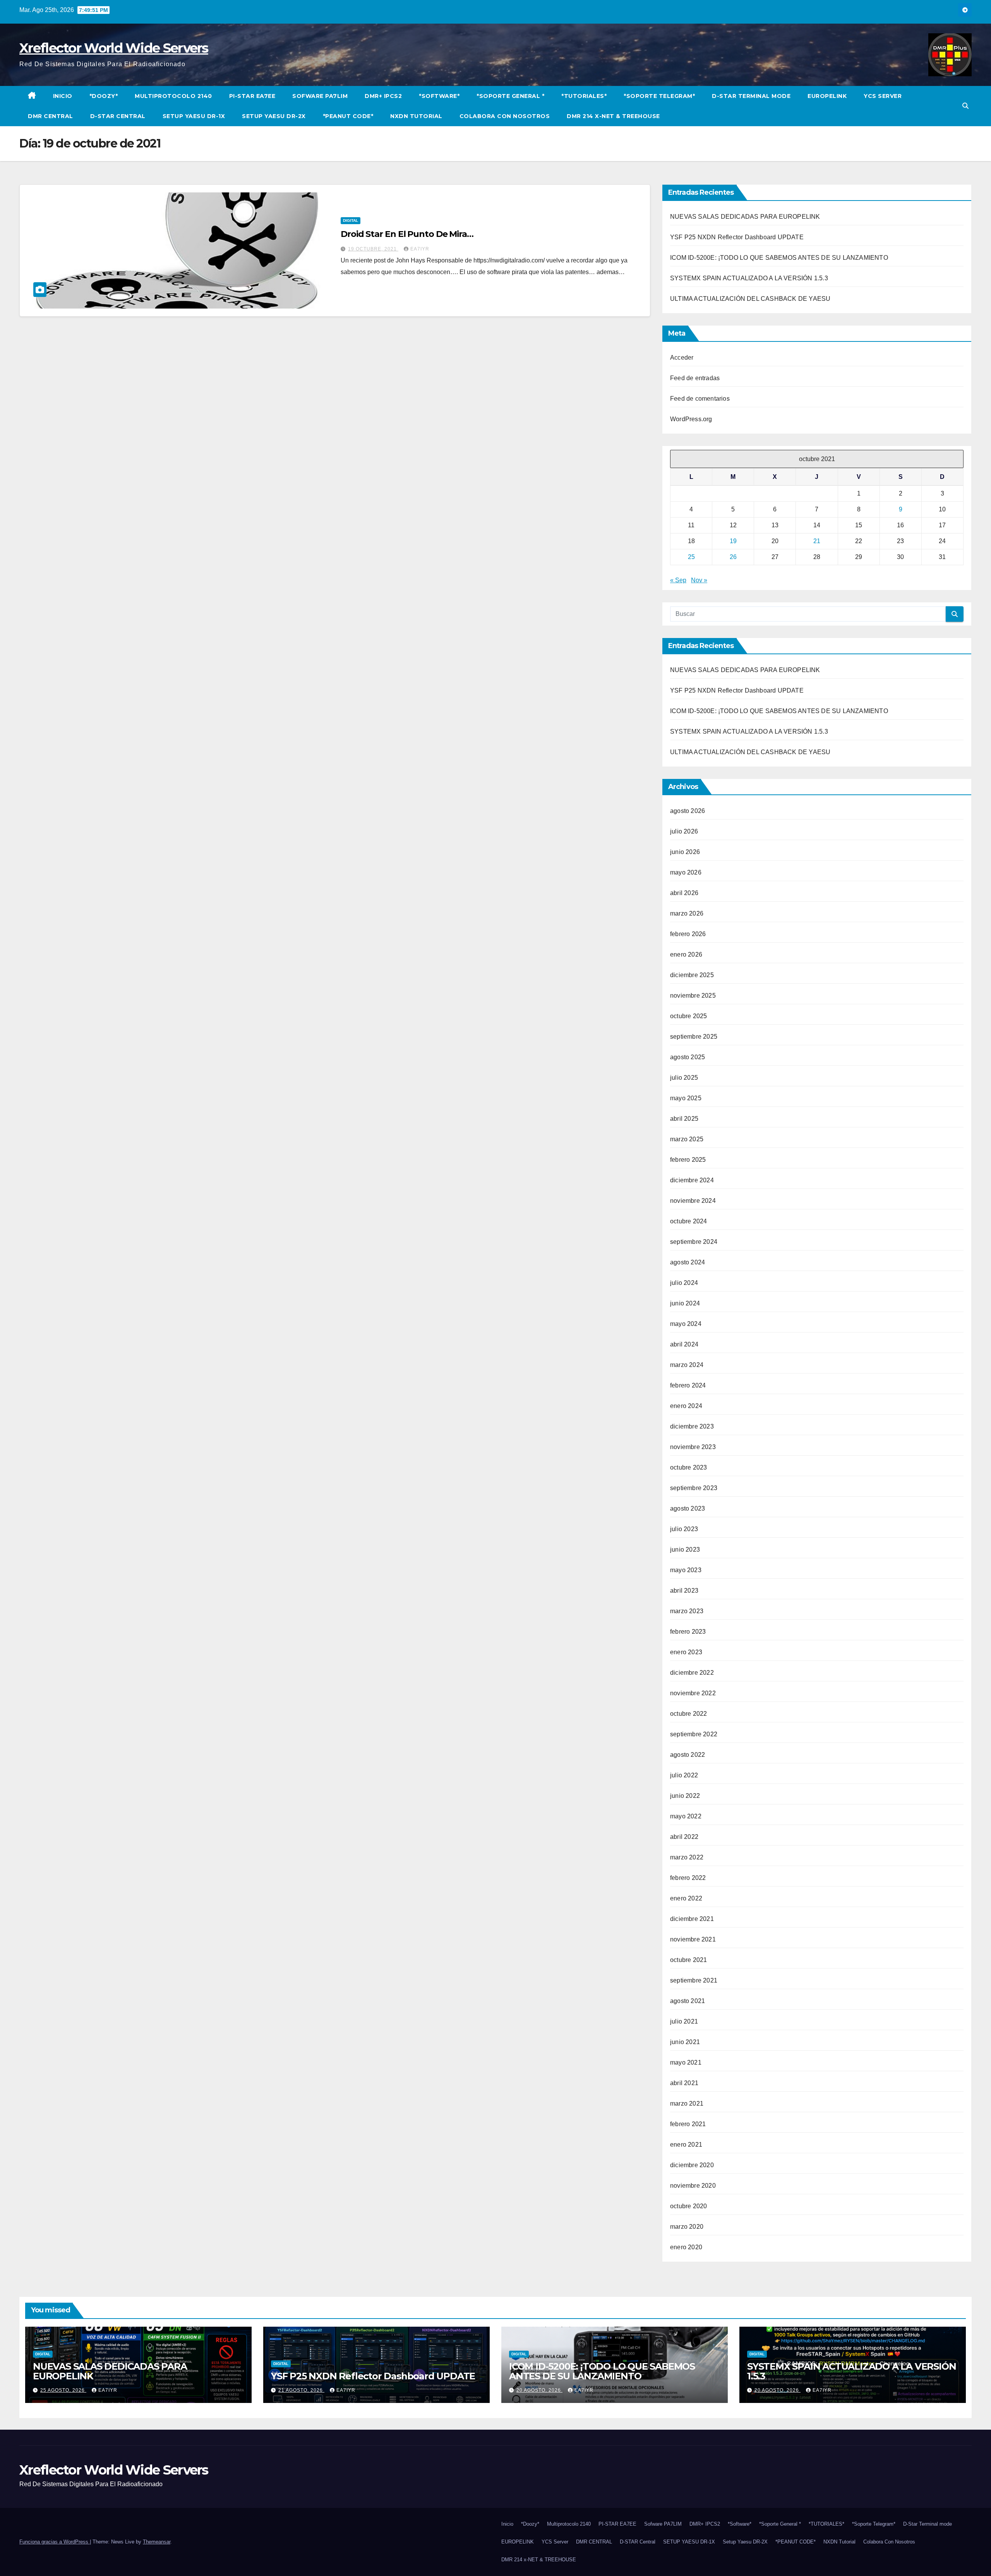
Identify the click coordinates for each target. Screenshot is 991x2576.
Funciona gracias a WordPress (55, 2542)
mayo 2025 (686, 1098)
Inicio (63, 96)
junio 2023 (685, 1550)
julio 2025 (684, 1078)
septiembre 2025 (694, 1037)
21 (817, 541)
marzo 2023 (687, 1611)
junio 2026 (685, 852)
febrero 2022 (688, 1878)
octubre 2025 (688, 1016)
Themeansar (157, 2542)
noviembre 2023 (693, 1447)
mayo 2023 (686, 1570)
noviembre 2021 (693, 1939)
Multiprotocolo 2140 (173, 96)
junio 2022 (685, 1796)
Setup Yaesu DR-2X (274, 116)
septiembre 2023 (694, 1488)
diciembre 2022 (692, 1673)
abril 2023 (684, 1591)
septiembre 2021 (694, 1980)
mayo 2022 (686, 1816)
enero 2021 (686, 2145)
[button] (965, 106)
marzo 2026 (687, 913)
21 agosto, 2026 (301, 2390)
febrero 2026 (688, 934)
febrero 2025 (688, 1160)
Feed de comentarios (700, 399)
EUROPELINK (827, 96)
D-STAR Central (118, 116)
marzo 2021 (687, 2104)
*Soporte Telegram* (659, 96)
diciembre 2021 (692, 1919)
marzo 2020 (687, 2227)
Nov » (699, 580)
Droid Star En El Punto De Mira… (407, 234)
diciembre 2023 (692, 1426)
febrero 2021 (688, 2124)
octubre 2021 (688, 1960)
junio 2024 (685, 1303)
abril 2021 (684, 2083)
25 (691, 557)
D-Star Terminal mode (751, 96)
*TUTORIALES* (584, 96)
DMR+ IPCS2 (383, 96)
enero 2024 (686, 1406)
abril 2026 (684, 893)
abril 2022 (684, 1837)
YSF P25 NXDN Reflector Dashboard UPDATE (737, 237)
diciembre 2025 (692, 975)
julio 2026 (684, 831)
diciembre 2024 (692, 1180)
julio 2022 (684, 1775)
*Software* (439, 96)
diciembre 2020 (692, 2165)
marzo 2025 (687, 1139)
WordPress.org (691, 419)
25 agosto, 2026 (63, 2390)
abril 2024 (684, 1344)
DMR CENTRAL (51, 116)
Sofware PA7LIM (320, 96)
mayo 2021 (686, 2062)
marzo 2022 (687, 1857)
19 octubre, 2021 (373, 249)
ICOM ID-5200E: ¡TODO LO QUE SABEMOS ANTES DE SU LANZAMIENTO (779, 258)
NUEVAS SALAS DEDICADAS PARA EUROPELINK (745, 217)
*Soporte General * (510, 96)
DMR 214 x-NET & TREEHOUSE (613, 116)
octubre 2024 (688, 1221)
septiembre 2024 (694, 1242)
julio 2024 (684, 1283)
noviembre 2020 (693, 2186)
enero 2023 (686, 1652)
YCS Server (883, 96)
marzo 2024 (687, 1365)
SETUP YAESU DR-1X (194, 116)
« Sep (678, 580)
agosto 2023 (688, 1508)
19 (733, 541)
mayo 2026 (686, 872)
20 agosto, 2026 (539, 2390)
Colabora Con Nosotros (505, 116)
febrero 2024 (688, 1385)
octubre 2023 (688, 1467)
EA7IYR (420, 249)
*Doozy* (104, 96)
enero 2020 (686, 2247)
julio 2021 (684, 2021)
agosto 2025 (688, 1057)
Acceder (682, 358)
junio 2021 (685, 2042)
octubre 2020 (688, 2206)
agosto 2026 (688, 811)
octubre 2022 (688, 1714)
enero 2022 (686, 1898)
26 (733, 557)
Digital (351, 220)
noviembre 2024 (693, 1201)
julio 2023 (684, 1529)
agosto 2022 (688, 1755)
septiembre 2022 (694, 1734)
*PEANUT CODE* (348, 116)
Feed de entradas (695, 378)
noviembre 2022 (693, 1693)
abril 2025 (684, 1119)
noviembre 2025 (693, 996)
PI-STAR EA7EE (252, 96)
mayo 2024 (686, 1324)
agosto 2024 (688, 1262)
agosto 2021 (688, 2001)
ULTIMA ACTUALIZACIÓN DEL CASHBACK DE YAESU (750, 299)
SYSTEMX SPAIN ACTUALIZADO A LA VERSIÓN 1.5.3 (749, 278)
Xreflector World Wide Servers (114, 48)
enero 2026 (686, 954)
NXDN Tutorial (416, 116)
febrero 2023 (688, 1632)
